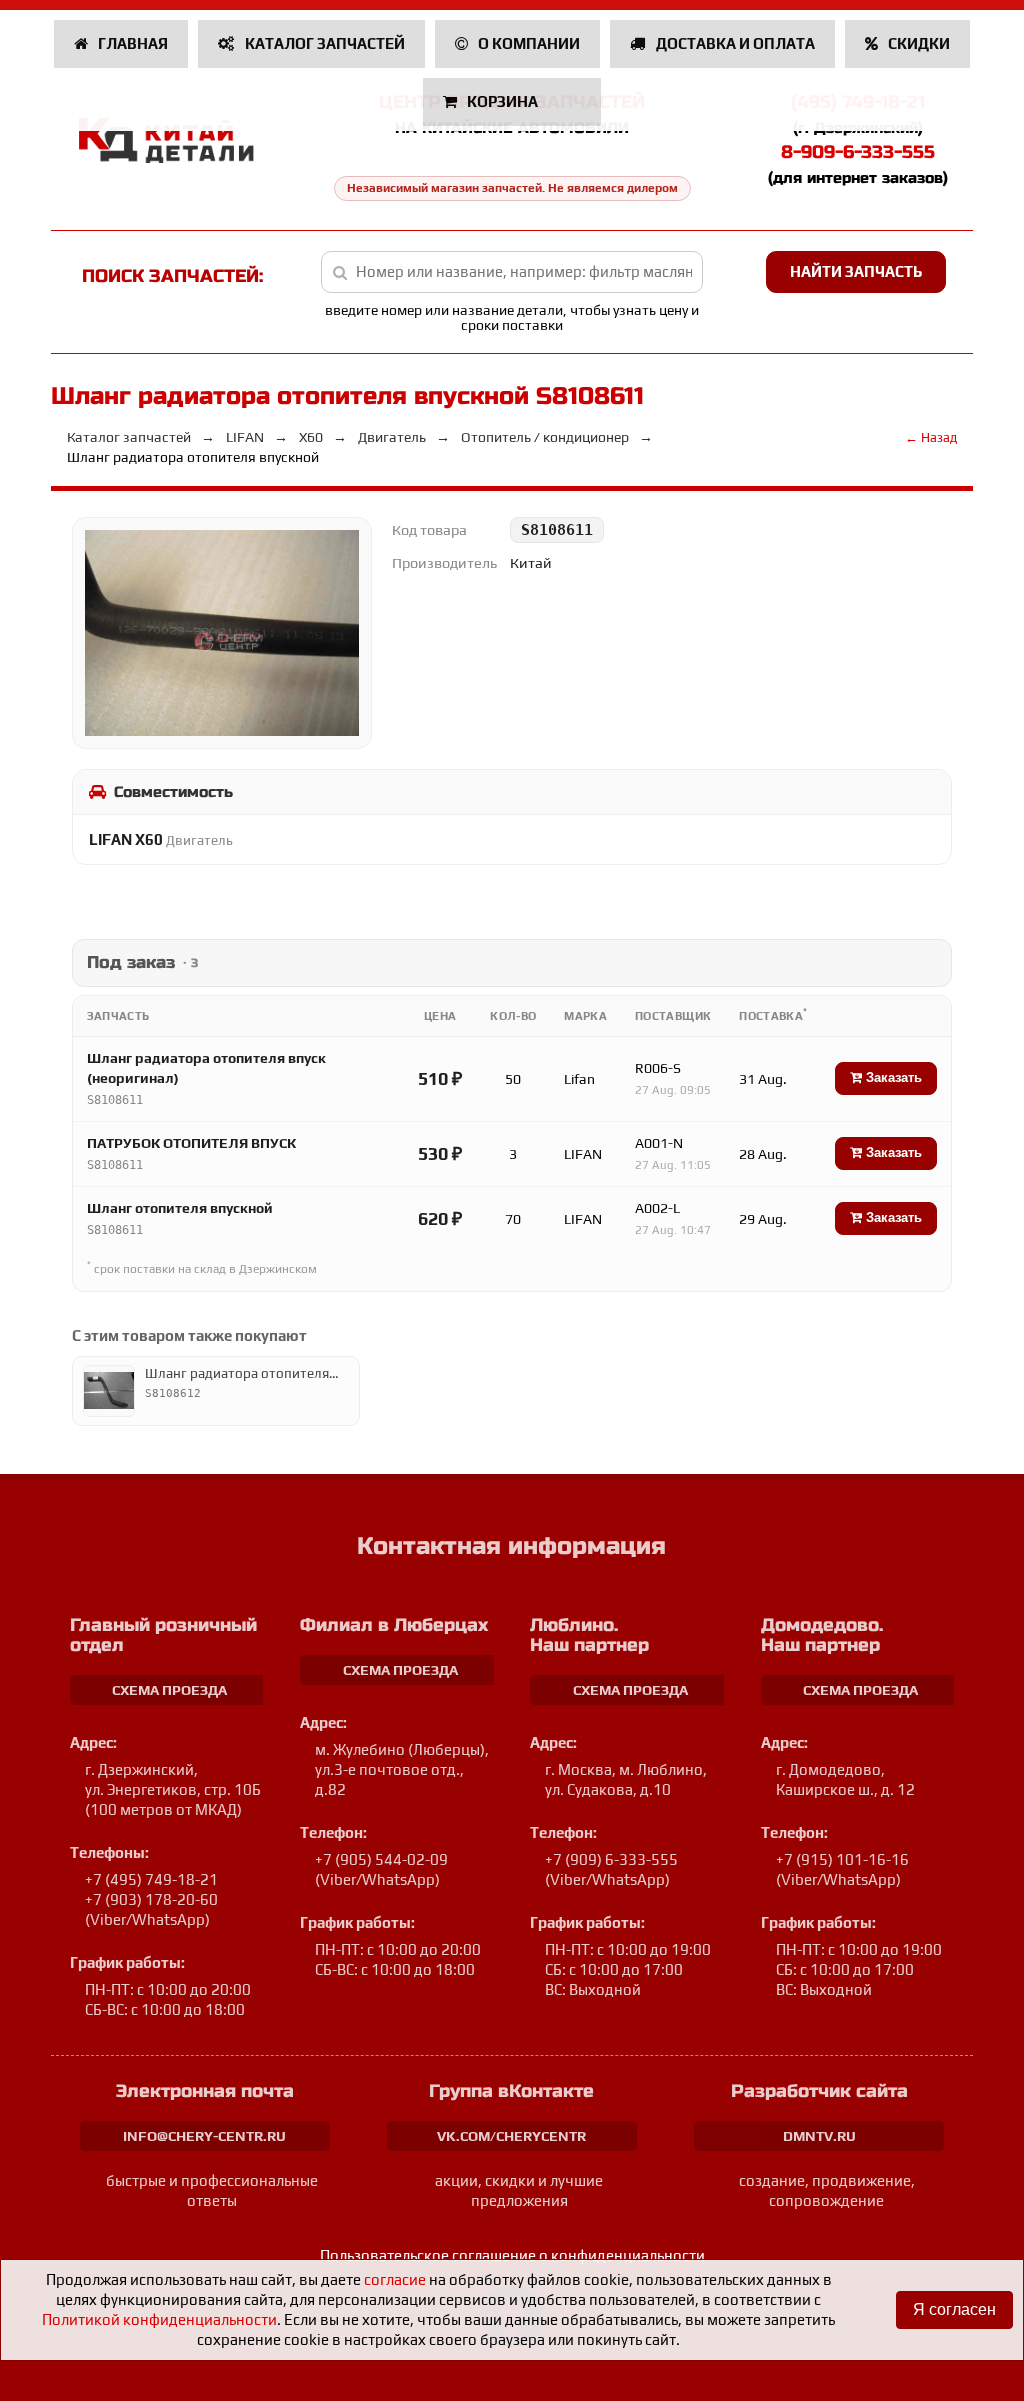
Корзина (502, 101)
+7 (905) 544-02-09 (381, 1859)
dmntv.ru (819, 2136)
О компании (527, 43)
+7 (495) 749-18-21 (151, 1879)
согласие (395, 2279)
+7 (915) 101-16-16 (842, 1859)
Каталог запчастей (323, 43)
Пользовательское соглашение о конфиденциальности (512, 2255)
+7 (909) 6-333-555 (611, 1859)
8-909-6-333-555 (858, 152)
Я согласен (954, 2309)
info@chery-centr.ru (204, 2136)
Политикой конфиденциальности (159, 2319)
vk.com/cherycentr (511, 2136)
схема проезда (169, 1690)
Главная (131, 43)
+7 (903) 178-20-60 (151, 1899)
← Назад (931, 437)
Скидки (917, 43)
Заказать (892, 1077)
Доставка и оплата (734, 43)
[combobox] (512, 272)
